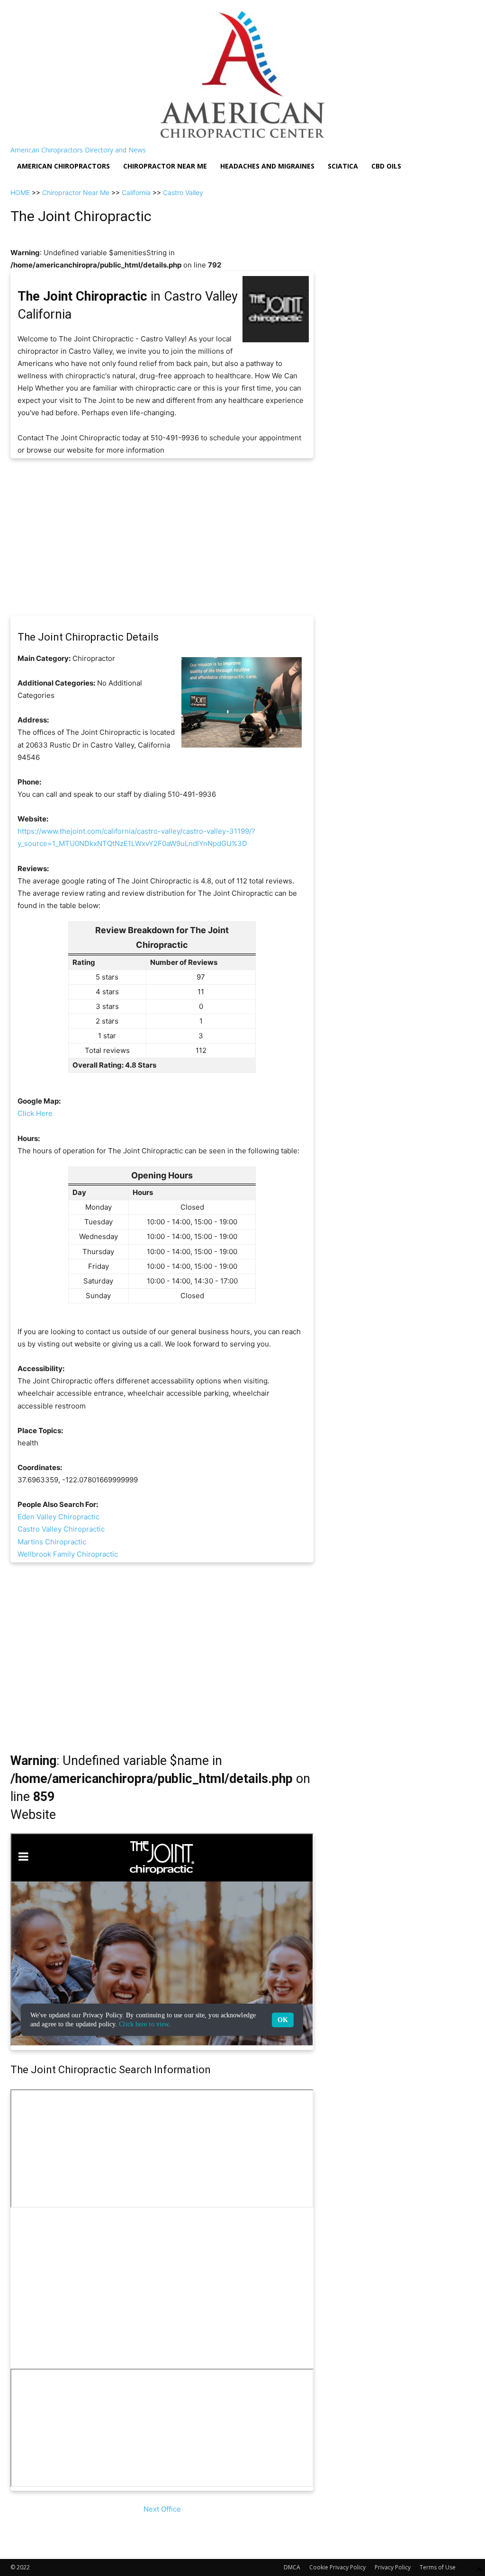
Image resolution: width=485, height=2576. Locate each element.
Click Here (35, 1113)
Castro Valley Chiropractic (61, 1529)
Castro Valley (183, 192)
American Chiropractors (63, 166)
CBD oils (386, 166)
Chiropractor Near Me (76, 192)
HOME (20, 192)
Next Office (162, 2509)
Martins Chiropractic (52, 1542)
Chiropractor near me (165, 166)
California (136, 192)
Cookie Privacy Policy (337, 2567)
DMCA (292, 2567)
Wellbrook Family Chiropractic (68, 1554)
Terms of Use (438, 2567)
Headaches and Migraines (267, 166)
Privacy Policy (393, 2567)
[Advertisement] (162, 537)
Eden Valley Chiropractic (58, 1517)
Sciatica (343, 166)
